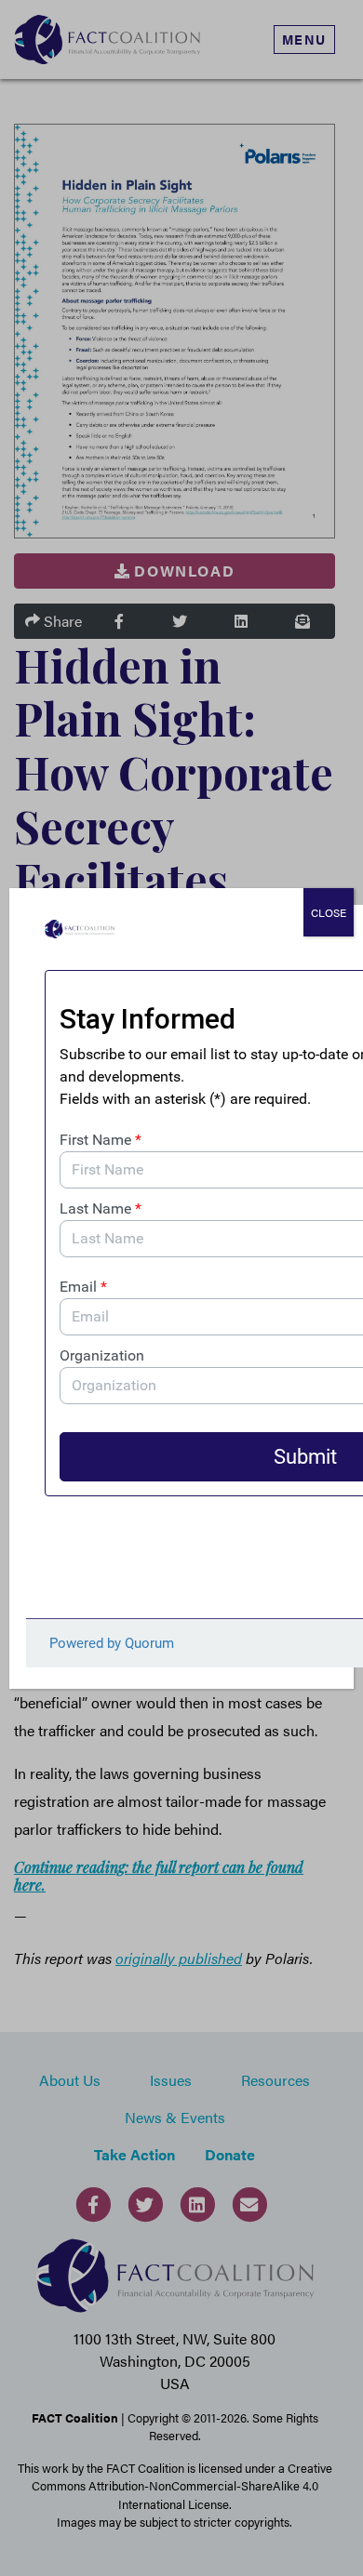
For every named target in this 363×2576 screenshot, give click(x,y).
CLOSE (329, 912)
